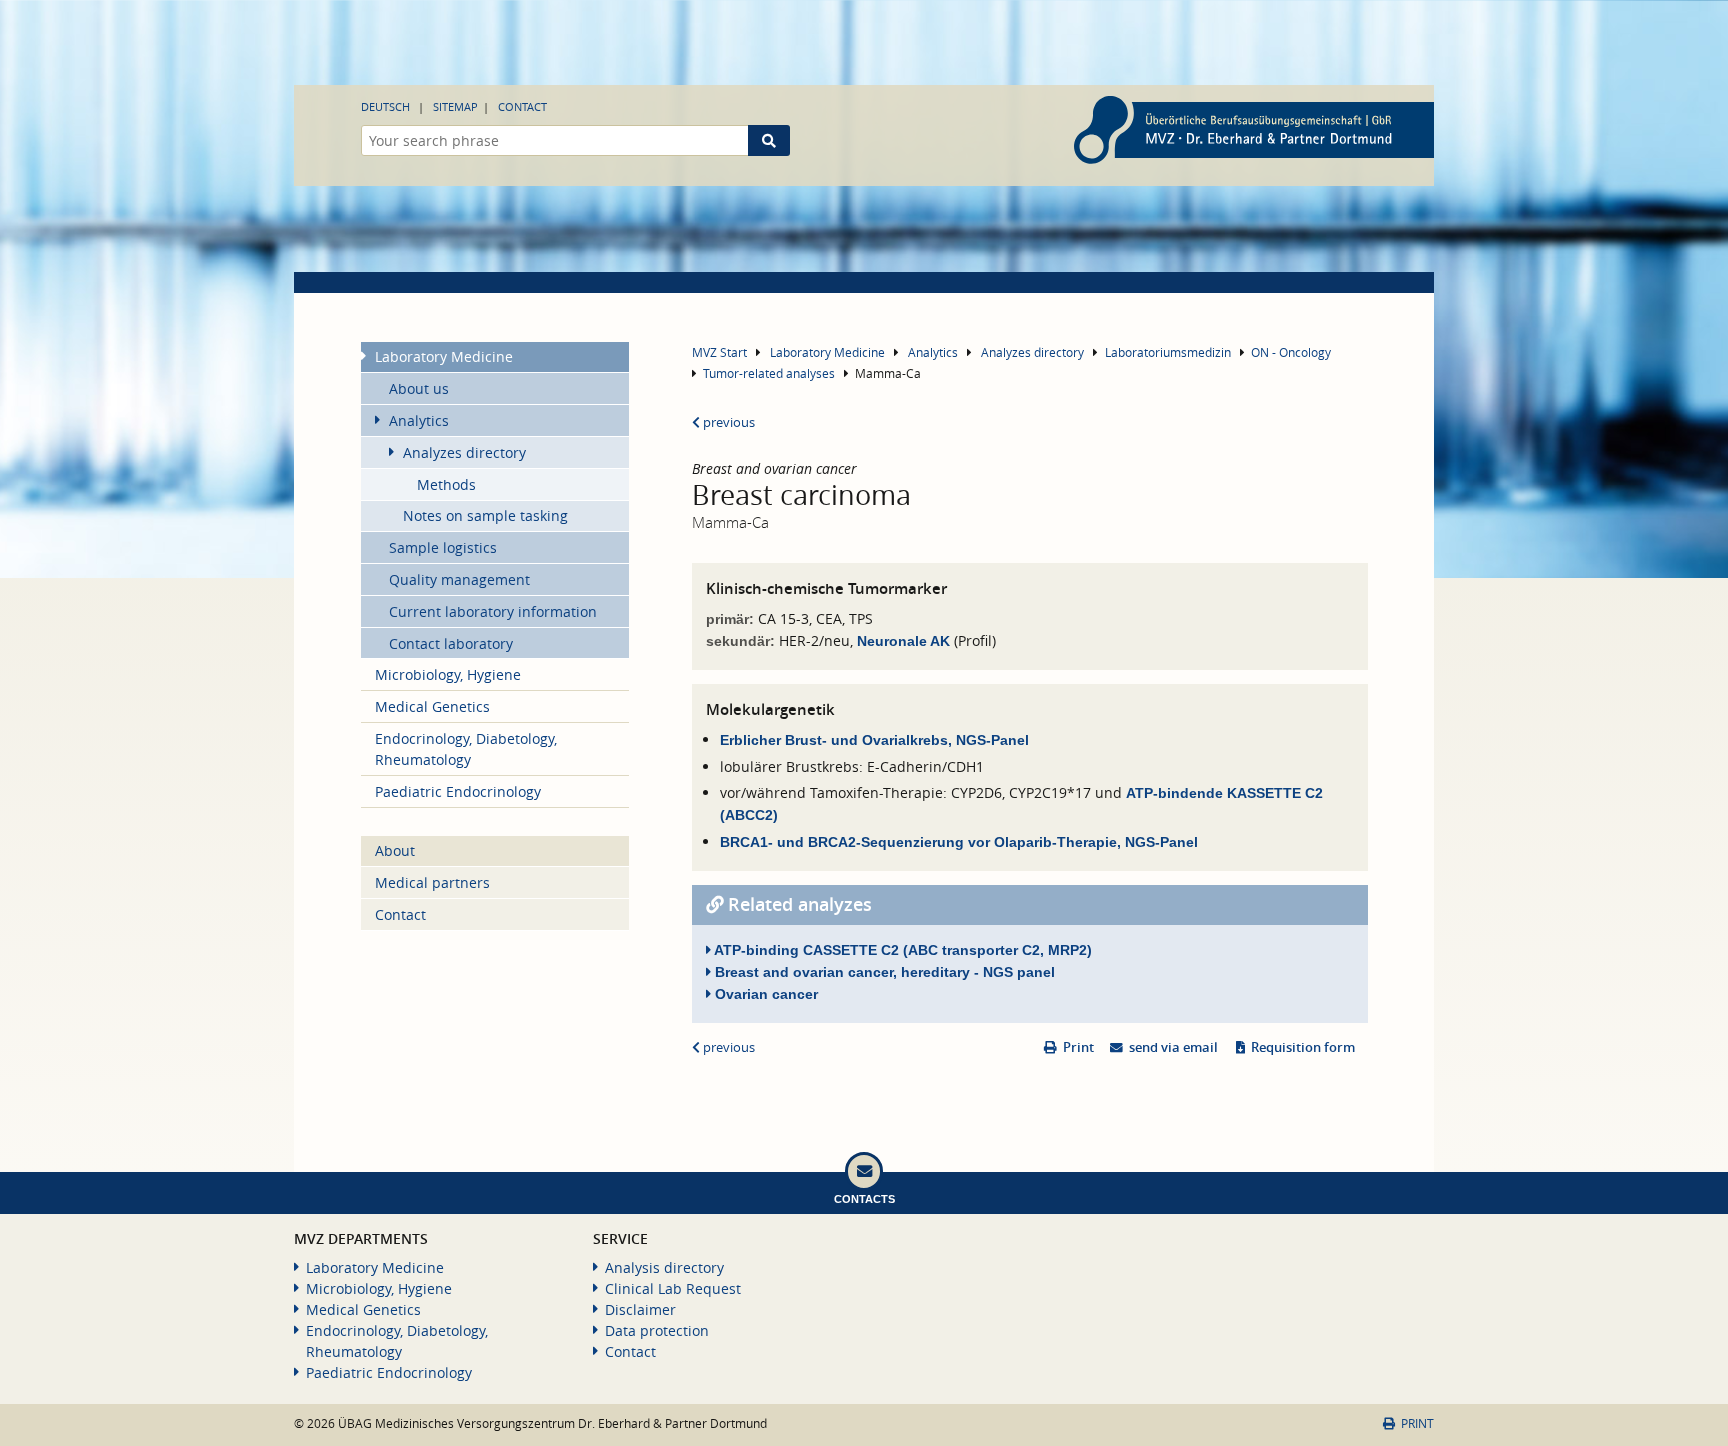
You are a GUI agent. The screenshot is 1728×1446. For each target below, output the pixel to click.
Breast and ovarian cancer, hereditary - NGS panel (883, 972)
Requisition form (1303, 1047)
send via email (1173, 1047)
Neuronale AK (905, 641)
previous (727, 422)
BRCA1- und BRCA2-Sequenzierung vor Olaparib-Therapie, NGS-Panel (959, 842)
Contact (522, 106)
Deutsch (385, 106)
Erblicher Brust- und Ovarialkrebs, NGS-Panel (874, 740)
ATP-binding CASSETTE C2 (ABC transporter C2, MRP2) (901, 950)
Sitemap (455, 106)
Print (1078, 1047)
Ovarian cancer (764, 994)
